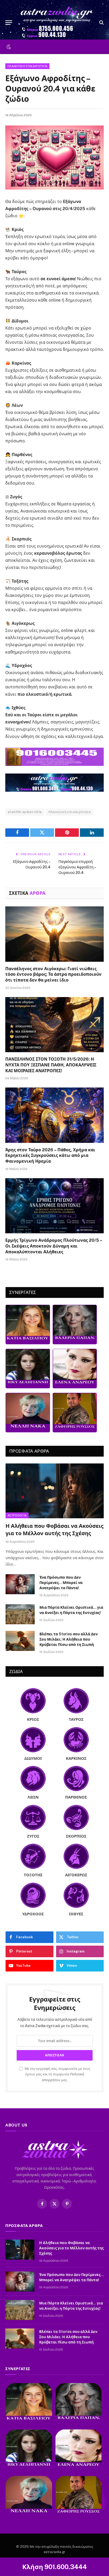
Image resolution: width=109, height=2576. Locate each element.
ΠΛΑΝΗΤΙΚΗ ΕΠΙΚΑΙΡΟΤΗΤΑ (27, 66)
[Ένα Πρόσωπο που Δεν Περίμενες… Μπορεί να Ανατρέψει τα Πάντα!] (20, 1584)
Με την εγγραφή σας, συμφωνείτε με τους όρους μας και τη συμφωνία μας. (57, 2074)
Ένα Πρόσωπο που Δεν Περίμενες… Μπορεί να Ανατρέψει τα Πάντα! (61, 1583)
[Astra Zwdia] (57, 22)
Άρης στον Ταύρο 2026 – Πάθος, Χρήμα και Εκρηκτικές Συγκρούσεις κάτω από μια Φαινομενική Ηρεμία (50, 1156)
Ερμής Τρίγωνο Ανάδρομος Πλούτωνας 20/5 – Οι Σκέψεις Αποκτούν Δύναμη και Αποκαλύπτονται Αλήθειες (54, 1246)
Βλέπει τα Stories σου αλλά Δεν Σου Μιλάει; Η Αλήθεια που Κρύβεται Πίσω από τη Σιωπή (69, 1639)
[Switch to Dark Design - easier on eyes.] (8, 47)
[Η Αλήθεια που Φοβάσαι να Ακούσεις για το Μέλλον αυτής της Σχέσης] (55, 1491)
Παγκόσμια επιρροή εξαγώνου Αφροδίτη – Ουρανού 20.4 (77, 867)
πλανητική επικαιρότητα (70, 812)
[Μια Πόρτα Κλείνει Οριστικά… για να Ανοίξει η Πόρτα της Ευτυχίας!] (20, 1614)
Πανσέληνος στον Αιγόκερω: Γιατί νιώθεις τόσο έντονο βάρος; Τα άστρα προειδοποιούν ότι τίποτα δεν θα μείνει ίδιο (53, 975)
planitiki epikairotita (25, 812)
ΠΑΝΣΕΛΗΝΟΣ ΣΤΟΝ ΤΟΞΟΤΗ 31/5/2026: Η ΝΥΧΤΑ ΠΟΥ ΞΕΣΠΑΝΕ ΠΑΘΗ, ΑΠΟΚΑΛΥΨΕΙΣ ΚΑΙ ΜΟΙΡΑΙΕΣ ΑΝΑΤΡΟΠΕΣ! (51, 1065)
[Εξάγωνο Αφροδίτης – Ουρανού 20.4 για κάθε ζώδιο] (54, 158)
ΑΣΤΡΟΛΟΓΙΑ (17, 1515)
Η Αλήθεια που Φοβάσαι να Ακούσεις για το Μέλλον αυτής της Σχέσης (71, 2248)
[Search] (101, 23)
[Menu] (9, 23)
